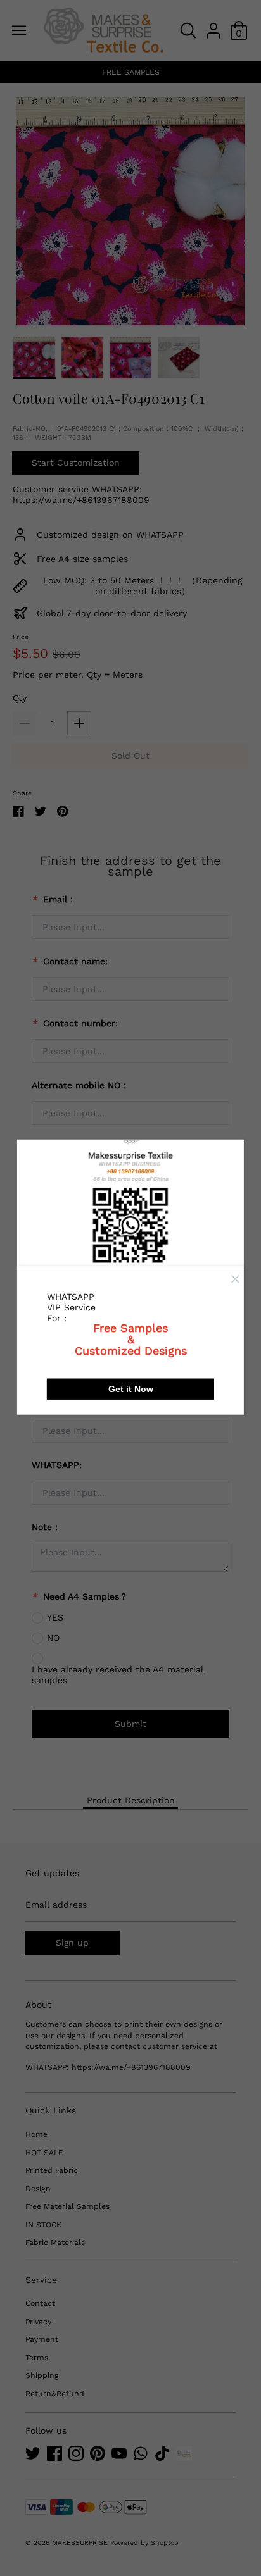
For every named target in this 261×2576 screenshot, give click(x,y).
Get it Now (131, 1388)
